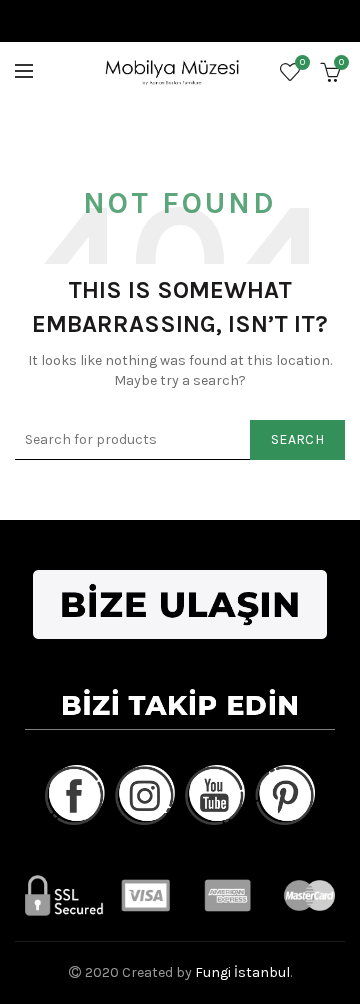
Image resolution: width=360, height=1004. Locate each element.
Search (297, 439)
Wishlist (302, 62)
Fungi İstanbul (242, 972)
